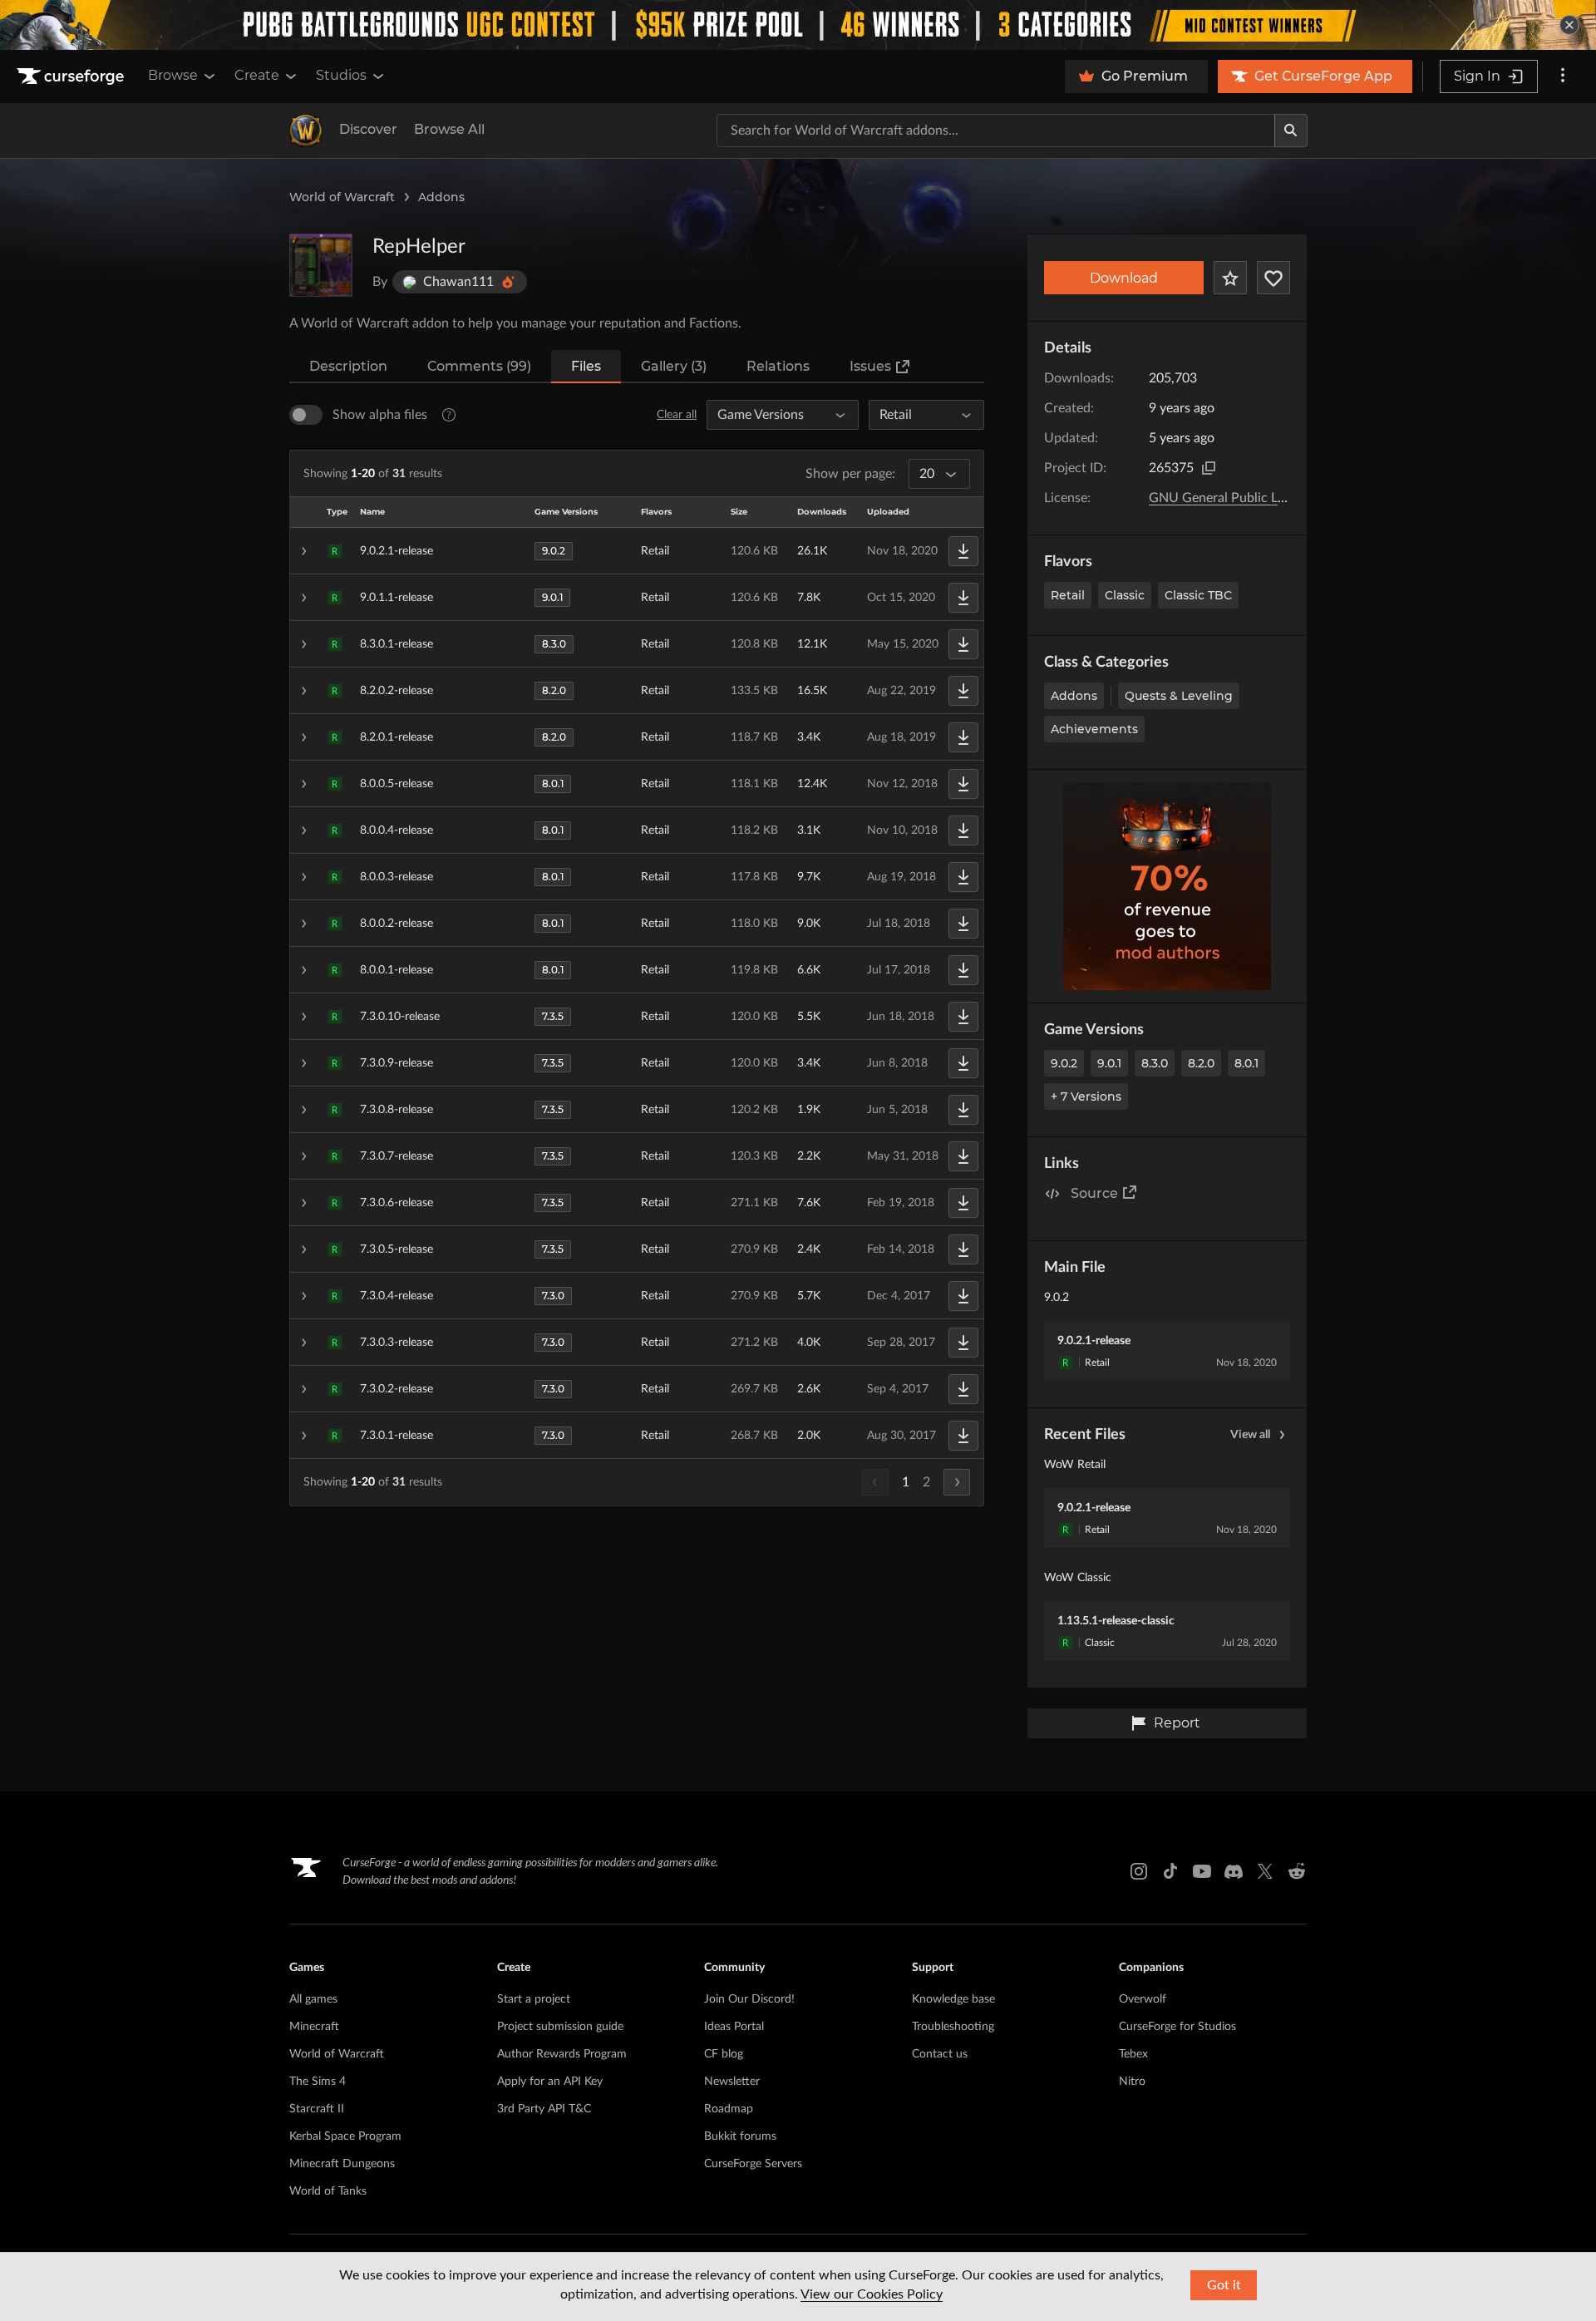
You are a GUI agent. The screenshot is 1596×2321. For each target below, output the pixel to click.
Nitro (1132, 2082)
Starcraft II (317, 2109)
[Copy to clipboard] (1209, 468)
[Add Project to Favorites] (1230, 278)
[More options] (1563, 76)
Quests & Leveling (1179, 696)
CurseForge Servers (753, 2164)
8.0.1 (1246, 1063)
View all (1250, 1435)
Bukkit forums (740, 2136)
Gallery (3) (674, 366)
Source (1094, 1193)
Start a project (534, 1999)
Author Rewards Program (562, 2054)
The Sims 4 (318, 2082)
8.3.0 (1155, 1063)
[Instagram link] (1139, 1871)
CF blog (724, 2054)
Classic (1125, 595)
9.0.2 (1064, 1063)
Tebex (1133, 2054)
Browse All (449, 129)
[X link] (1265, 1871)
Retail (1068, 595)
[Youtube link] (1202, 1871)
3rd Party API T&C (544, 2109)
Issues (870, 366)
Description (348, 366)
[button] (637, 551)
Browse (173, 75)
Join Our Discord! (749, 1999)
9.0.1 (1109, 1063)
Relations (778, 366)
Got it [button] (1224, 2285)
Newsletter (732, 2082)
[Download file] (963, 551)
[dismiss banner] (1569, 25)
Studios (341, 75)
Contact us (940, 2054)
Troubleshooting (953, 2027)
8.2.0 (1201, 1063)
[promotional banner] (798, 25)
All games (313, 1999)
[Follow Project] (1273, 278)
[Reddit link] (1297, 1871)
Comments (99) (479, 366)
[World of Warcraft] (306, 131)
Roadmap (729, 2109)
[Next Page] (957, 1482)
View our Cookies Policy (872, 2294)
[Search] (1291, 131)
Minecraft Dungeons (342, 2164)
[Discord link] (1234, 1871)
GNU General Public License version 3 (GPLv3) (1284, 498)
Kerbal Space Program (345, 2136)
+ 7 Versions (1086, 1096)
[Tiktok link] (1170, 1871)
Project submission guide (560, 2027)
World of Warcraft (342, 197)
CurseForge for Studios (1177, 2027)
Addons (441, 197)
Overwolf (1143, 1999)
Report (1177, 1723)
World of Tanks (328, 2191)
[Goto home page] (72, 76)
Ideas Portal (734, 2027)
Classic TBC (1198, 595)
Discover (368, 129)
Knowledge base (953, 1999)
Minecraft (314, 2027)
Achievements (1094, 729)
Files (586, 366)
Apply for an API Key (550, 2082)
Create (257, 75)
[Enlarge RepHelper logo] (321, 265)
